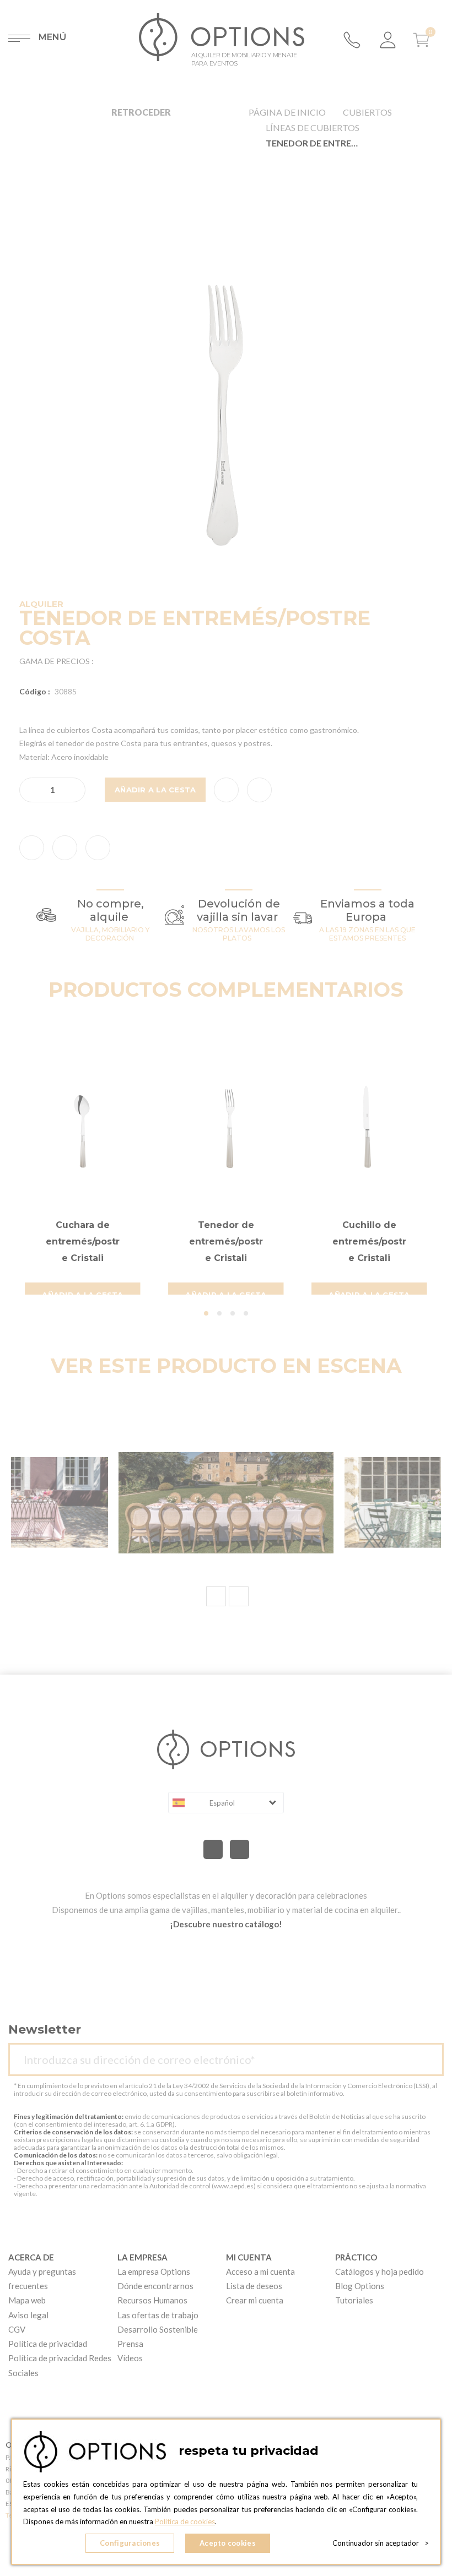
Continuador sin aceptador (381, 2543)
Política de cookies (185, 2521)
